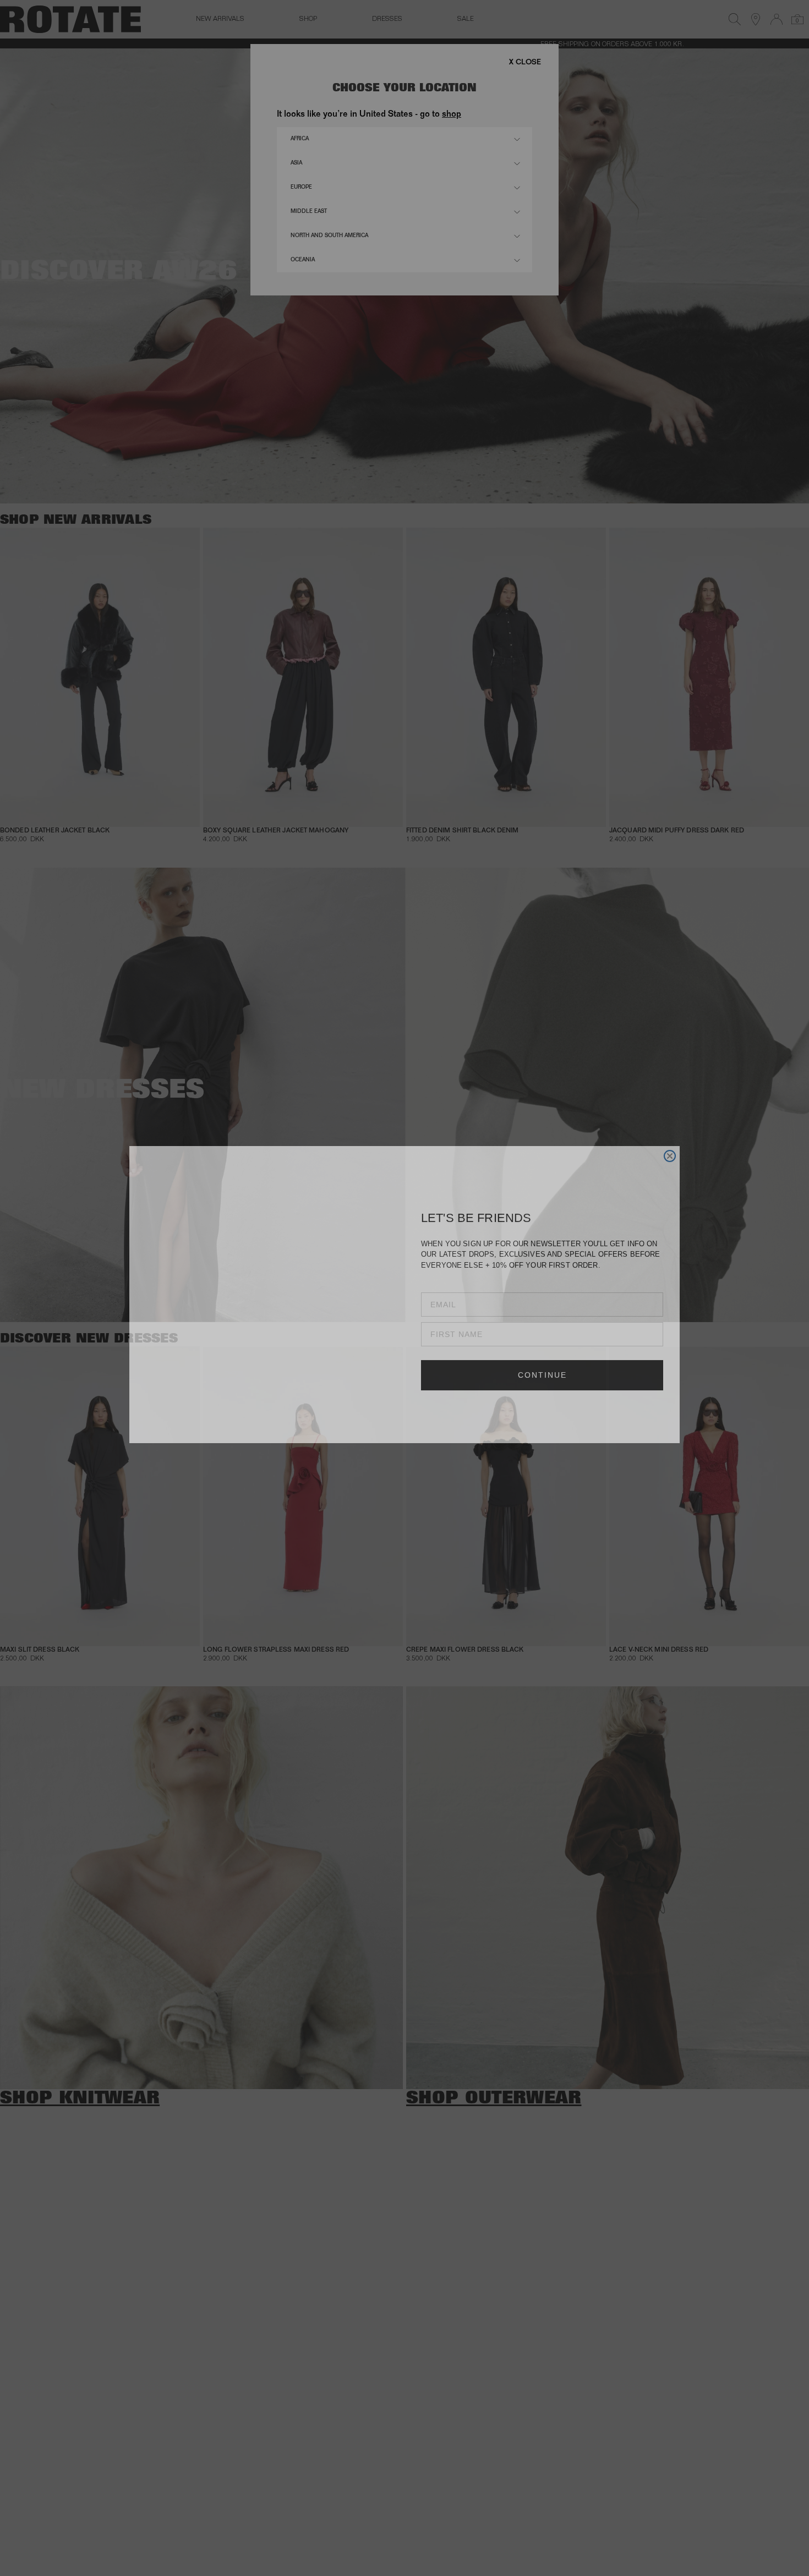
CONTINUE (542, 1406)
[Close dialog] (670, 1147)
